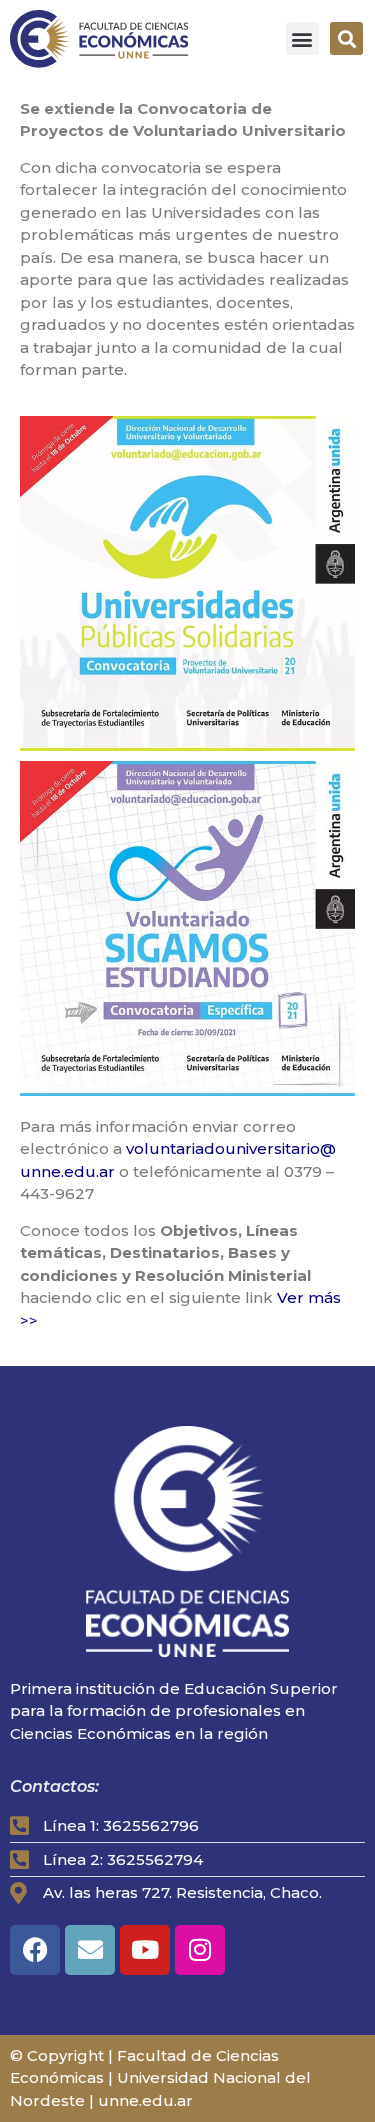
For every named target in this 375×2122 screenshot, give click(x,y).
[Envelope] (90, 1950)
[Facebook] (35, 1950)
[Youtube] (145, 1950)
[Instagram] (200, 1950)
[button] (302, 38)
